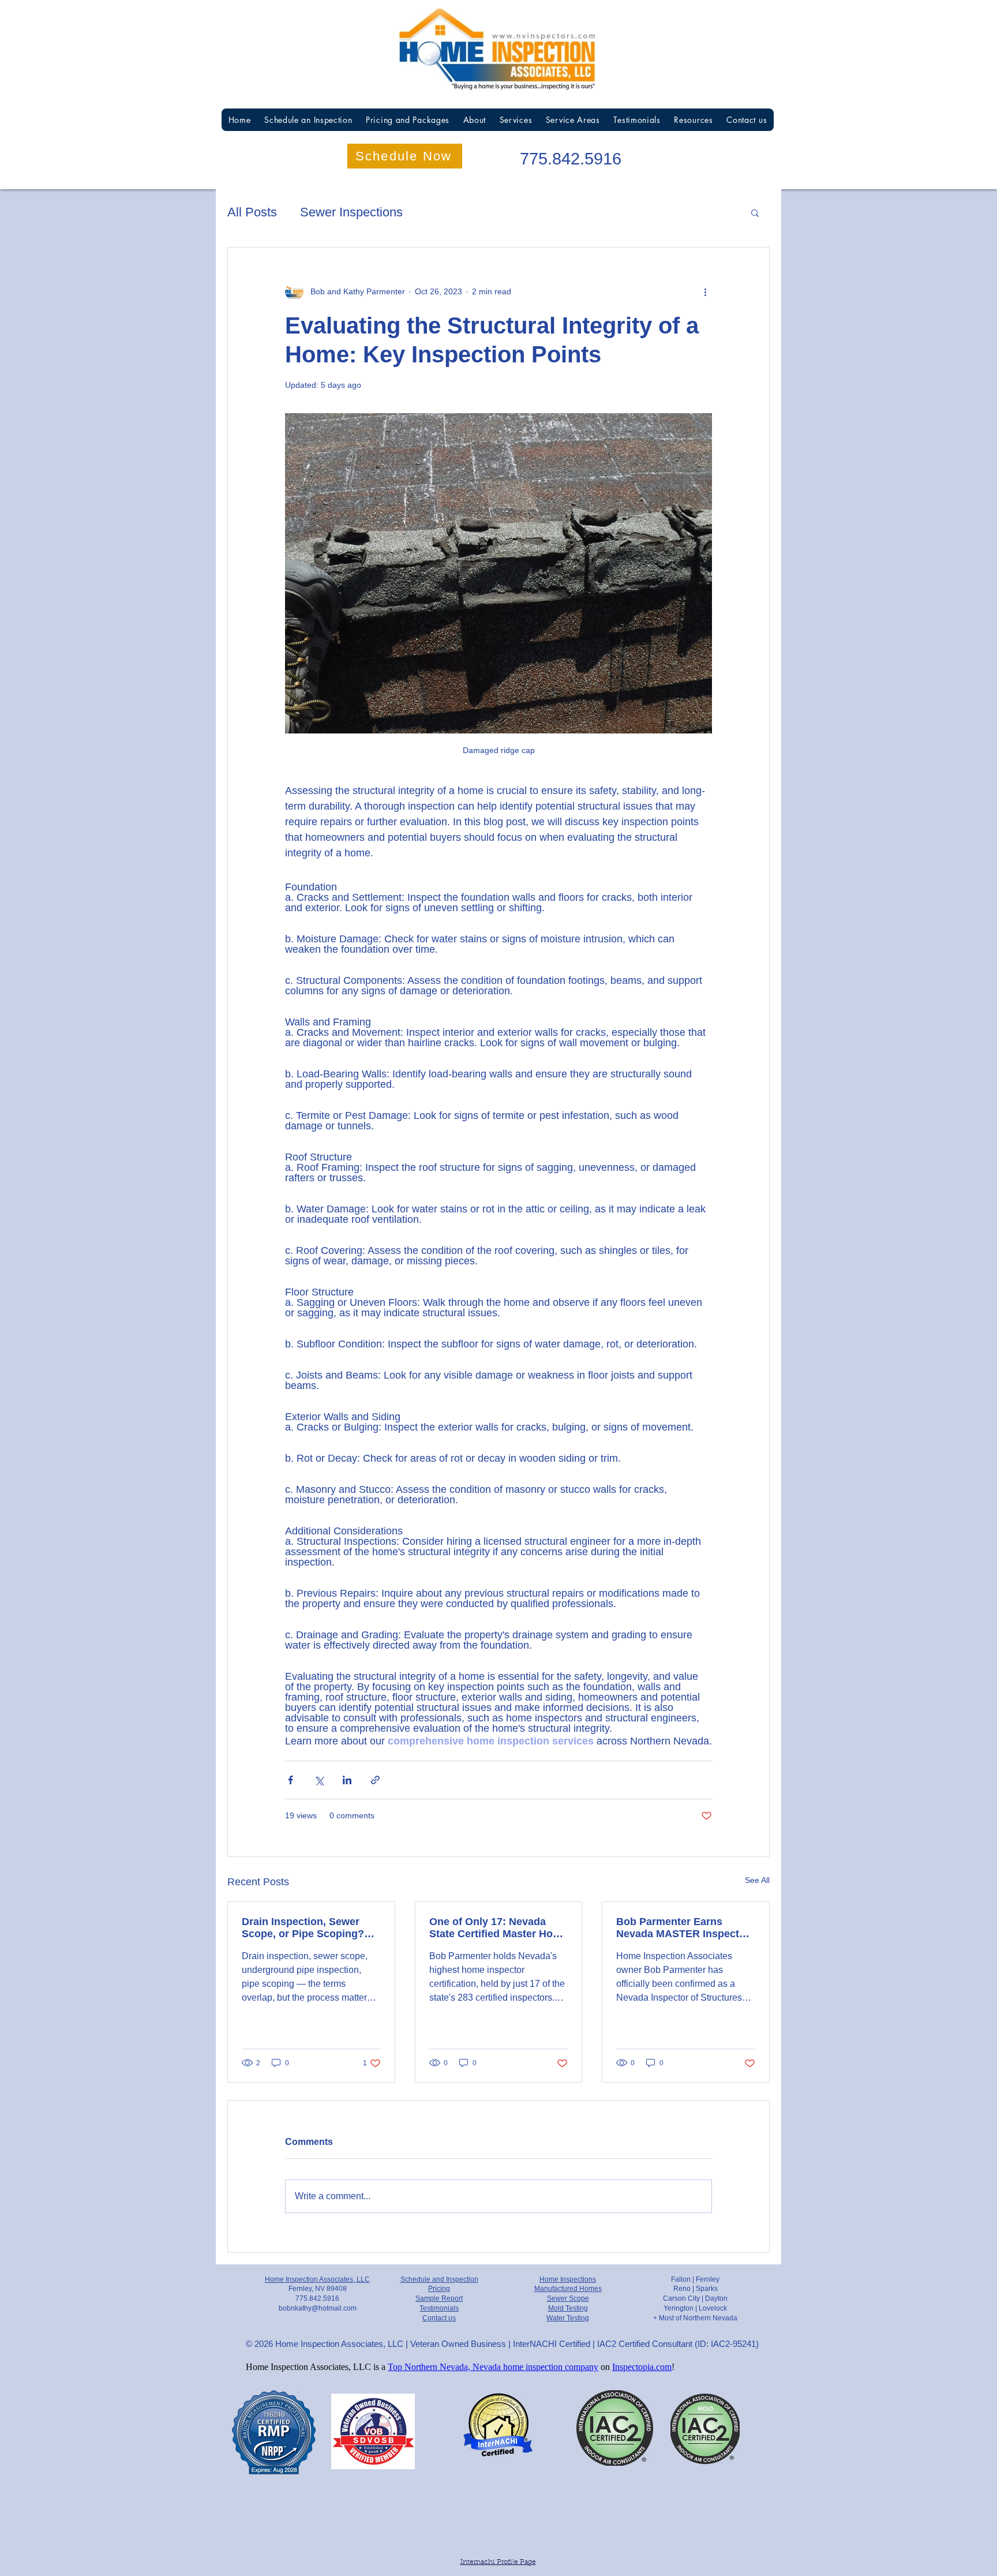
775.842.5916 (571, 159)
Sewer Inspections (351, 212)
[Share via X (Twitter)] (319, 1780)
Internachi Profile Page (498, 2562)
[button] (755, 212)
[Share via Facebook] (291, 1780)
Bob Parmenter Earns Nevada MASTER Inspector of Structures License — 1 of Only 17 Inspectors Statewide (683, 1928)
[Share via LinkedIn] (347, 1780)
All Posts (252, 212)
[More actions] (705, 291)
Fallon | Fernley (695, 2279)
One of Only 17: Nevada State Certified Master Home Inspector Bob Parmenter (498, 1928)
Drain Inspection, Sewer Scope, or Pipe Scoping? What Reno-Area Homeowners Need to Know (310, 1928)
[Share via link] (375, 1780)
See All (757, 1880)
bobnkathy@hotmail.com (318, 2308)
